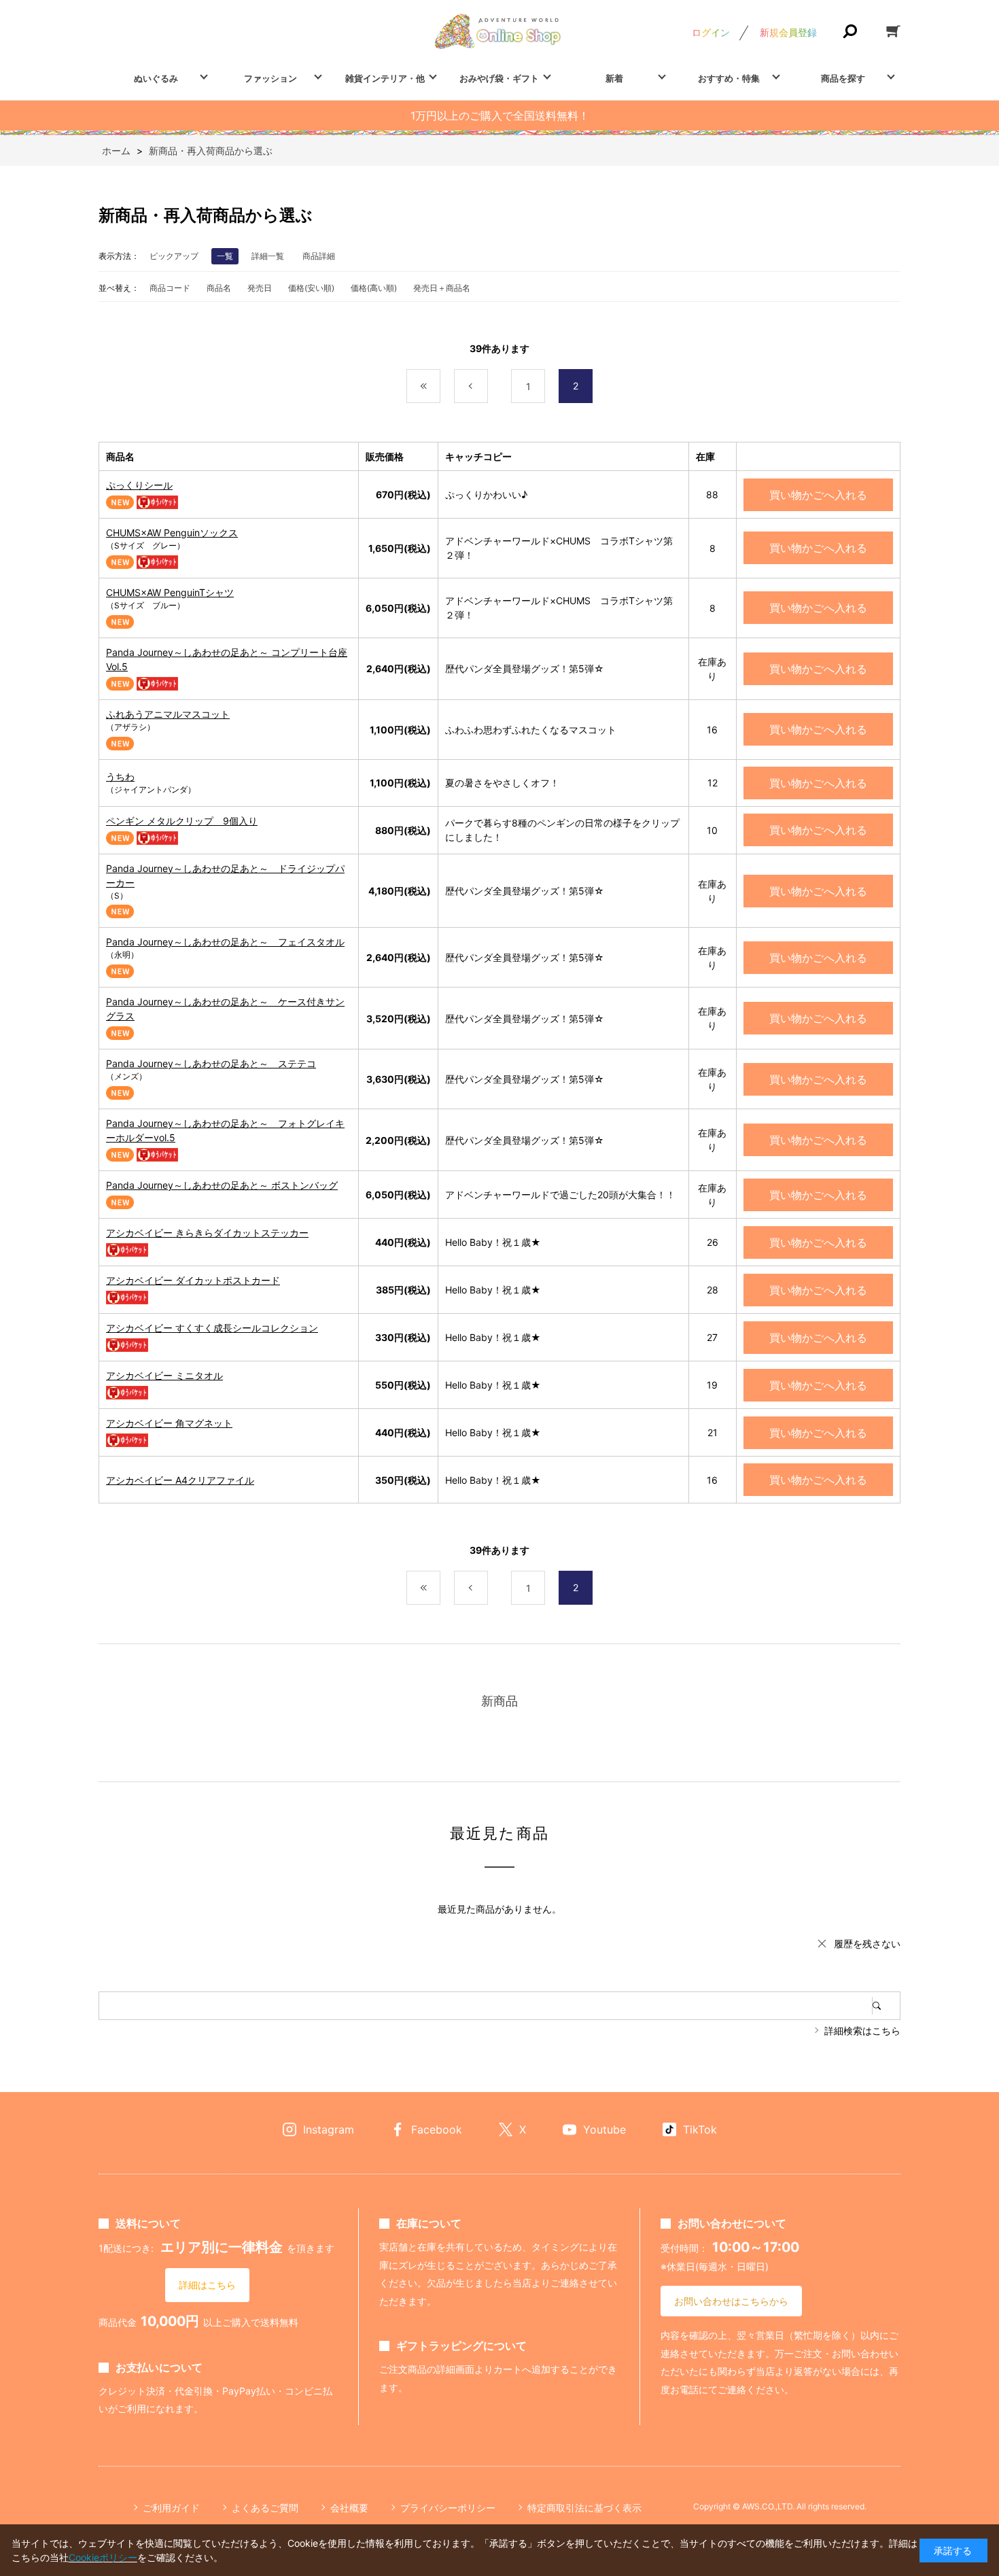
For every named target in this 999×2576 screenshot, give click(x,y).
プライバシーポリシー (448, 2508)
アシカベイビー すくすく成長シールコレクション (212, 1328)
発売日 (260, 288)
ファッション (270, 78)
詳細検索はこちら (862, 2031)
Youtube (604, 2129)
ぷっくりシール (139, 485)
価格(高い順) (374, 288)
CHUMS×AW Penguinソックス (172, 533)
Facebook (437, 2129)
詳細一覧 (268, 256)
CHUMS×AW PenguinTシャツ (170, 592)
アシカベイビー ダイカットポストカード (193, 1280)
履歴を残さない (867, 1944)
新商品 (500, 1701)
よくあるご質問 (265, 2508)
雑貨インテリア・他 (385, 78)
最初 (440, 386)
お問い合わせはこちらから (731, 2301)
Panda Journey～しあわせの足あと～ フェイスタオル (225, 942)
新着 (614, 78)
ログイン (711, 32)
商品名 (219, 288)
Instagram (329, 2129)
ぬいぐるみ (156, 78)
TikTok (700, 2129)
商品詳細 (319, 256)
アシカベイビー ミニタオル (164, 1375)
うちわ (120, 777)
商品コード (170, 288)
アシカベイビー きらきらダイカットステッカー (207, 1233)
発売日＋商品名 (442, 288)
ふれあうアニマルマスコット (168, 714)
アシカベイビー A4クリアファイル (180, 1480)
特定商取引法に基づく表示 (584, 2508)
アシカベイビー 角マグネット (169, 1423)
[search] (886, 2006)
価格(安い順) (311, 288)
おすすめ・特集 (729, 78)
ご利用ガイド (171, 2508)
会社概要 (349, 2508)
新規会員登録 (788, 32)
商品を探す (843, 78)
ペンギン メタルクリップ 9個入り (182, 821)
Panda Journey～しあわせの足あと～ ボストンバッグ (222, 1185)
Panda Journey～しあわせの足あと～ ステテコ (211, 1063)
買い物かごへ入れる (818, 495)
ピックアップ (174, 256)
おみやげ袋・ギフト (499, 78)
